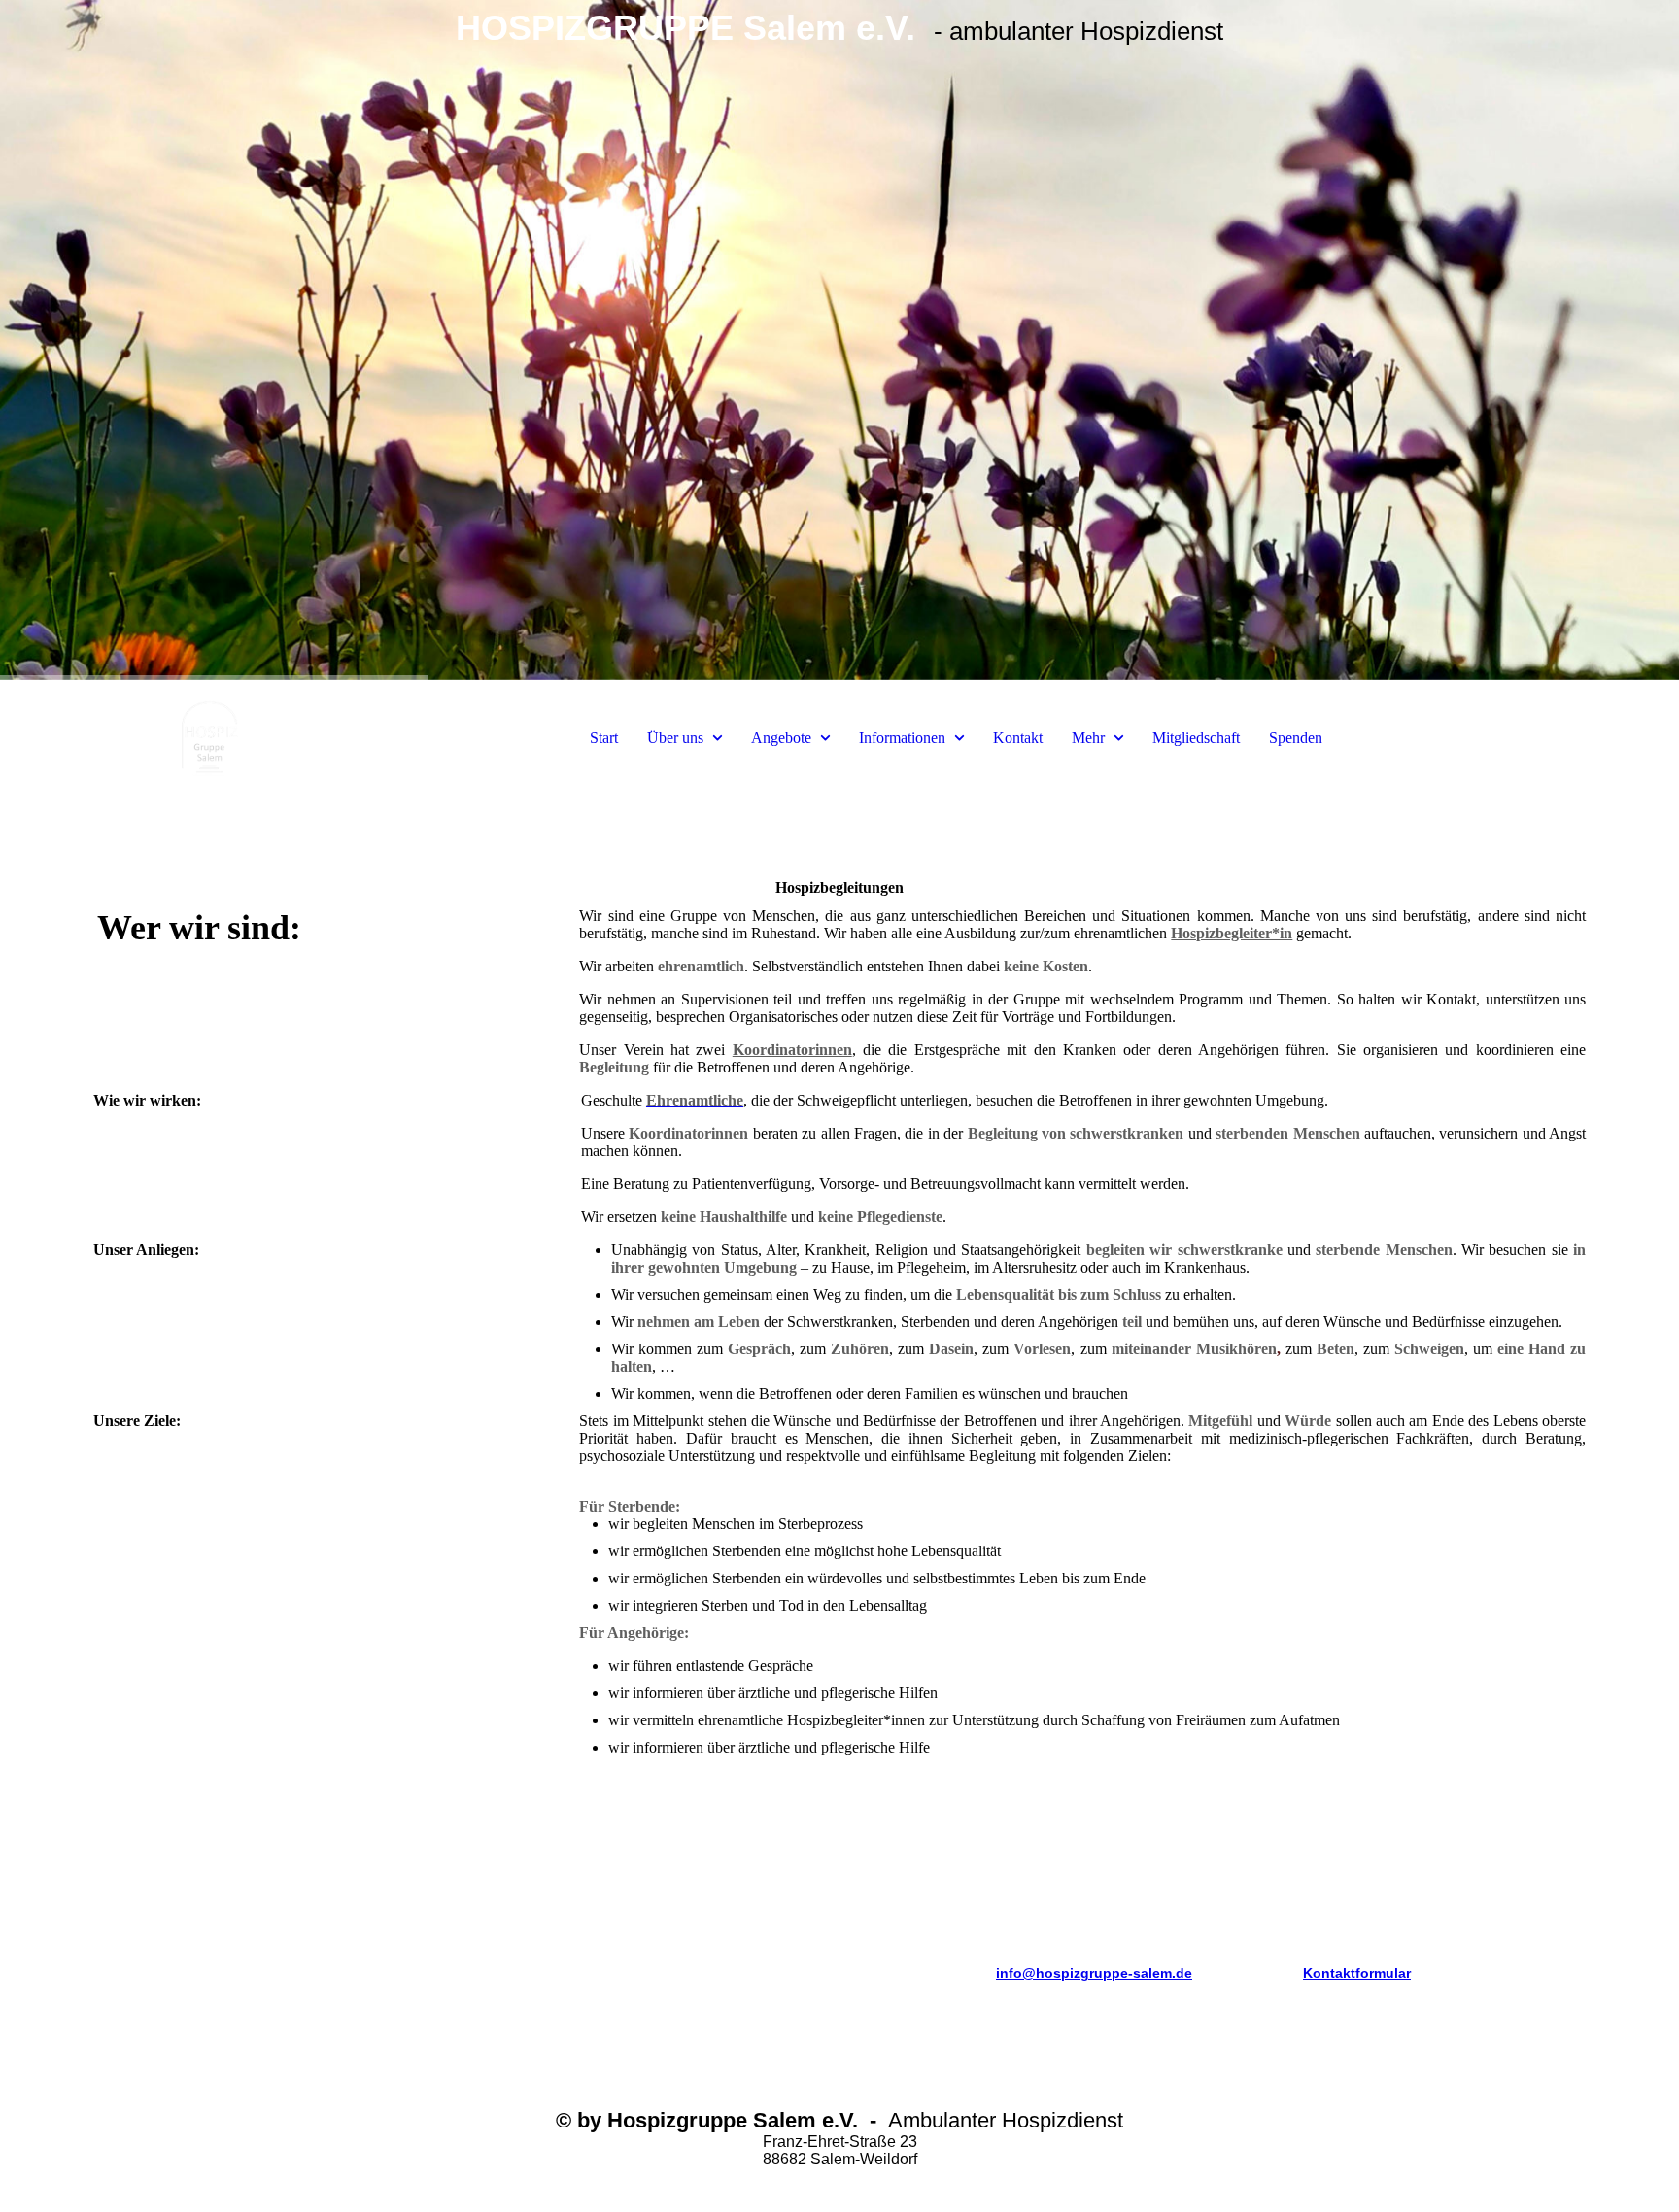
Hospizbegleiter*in (1232, 933)
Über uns (675, 738)
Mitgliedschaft (1196, 738)
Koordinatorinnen (792, 1050)
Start (604, 738)
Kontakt (1018, 738)
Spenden (1296, 738)
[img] (839, 340)
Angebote (781, 738)
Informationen (902, 738)
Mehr (1088, 738)
